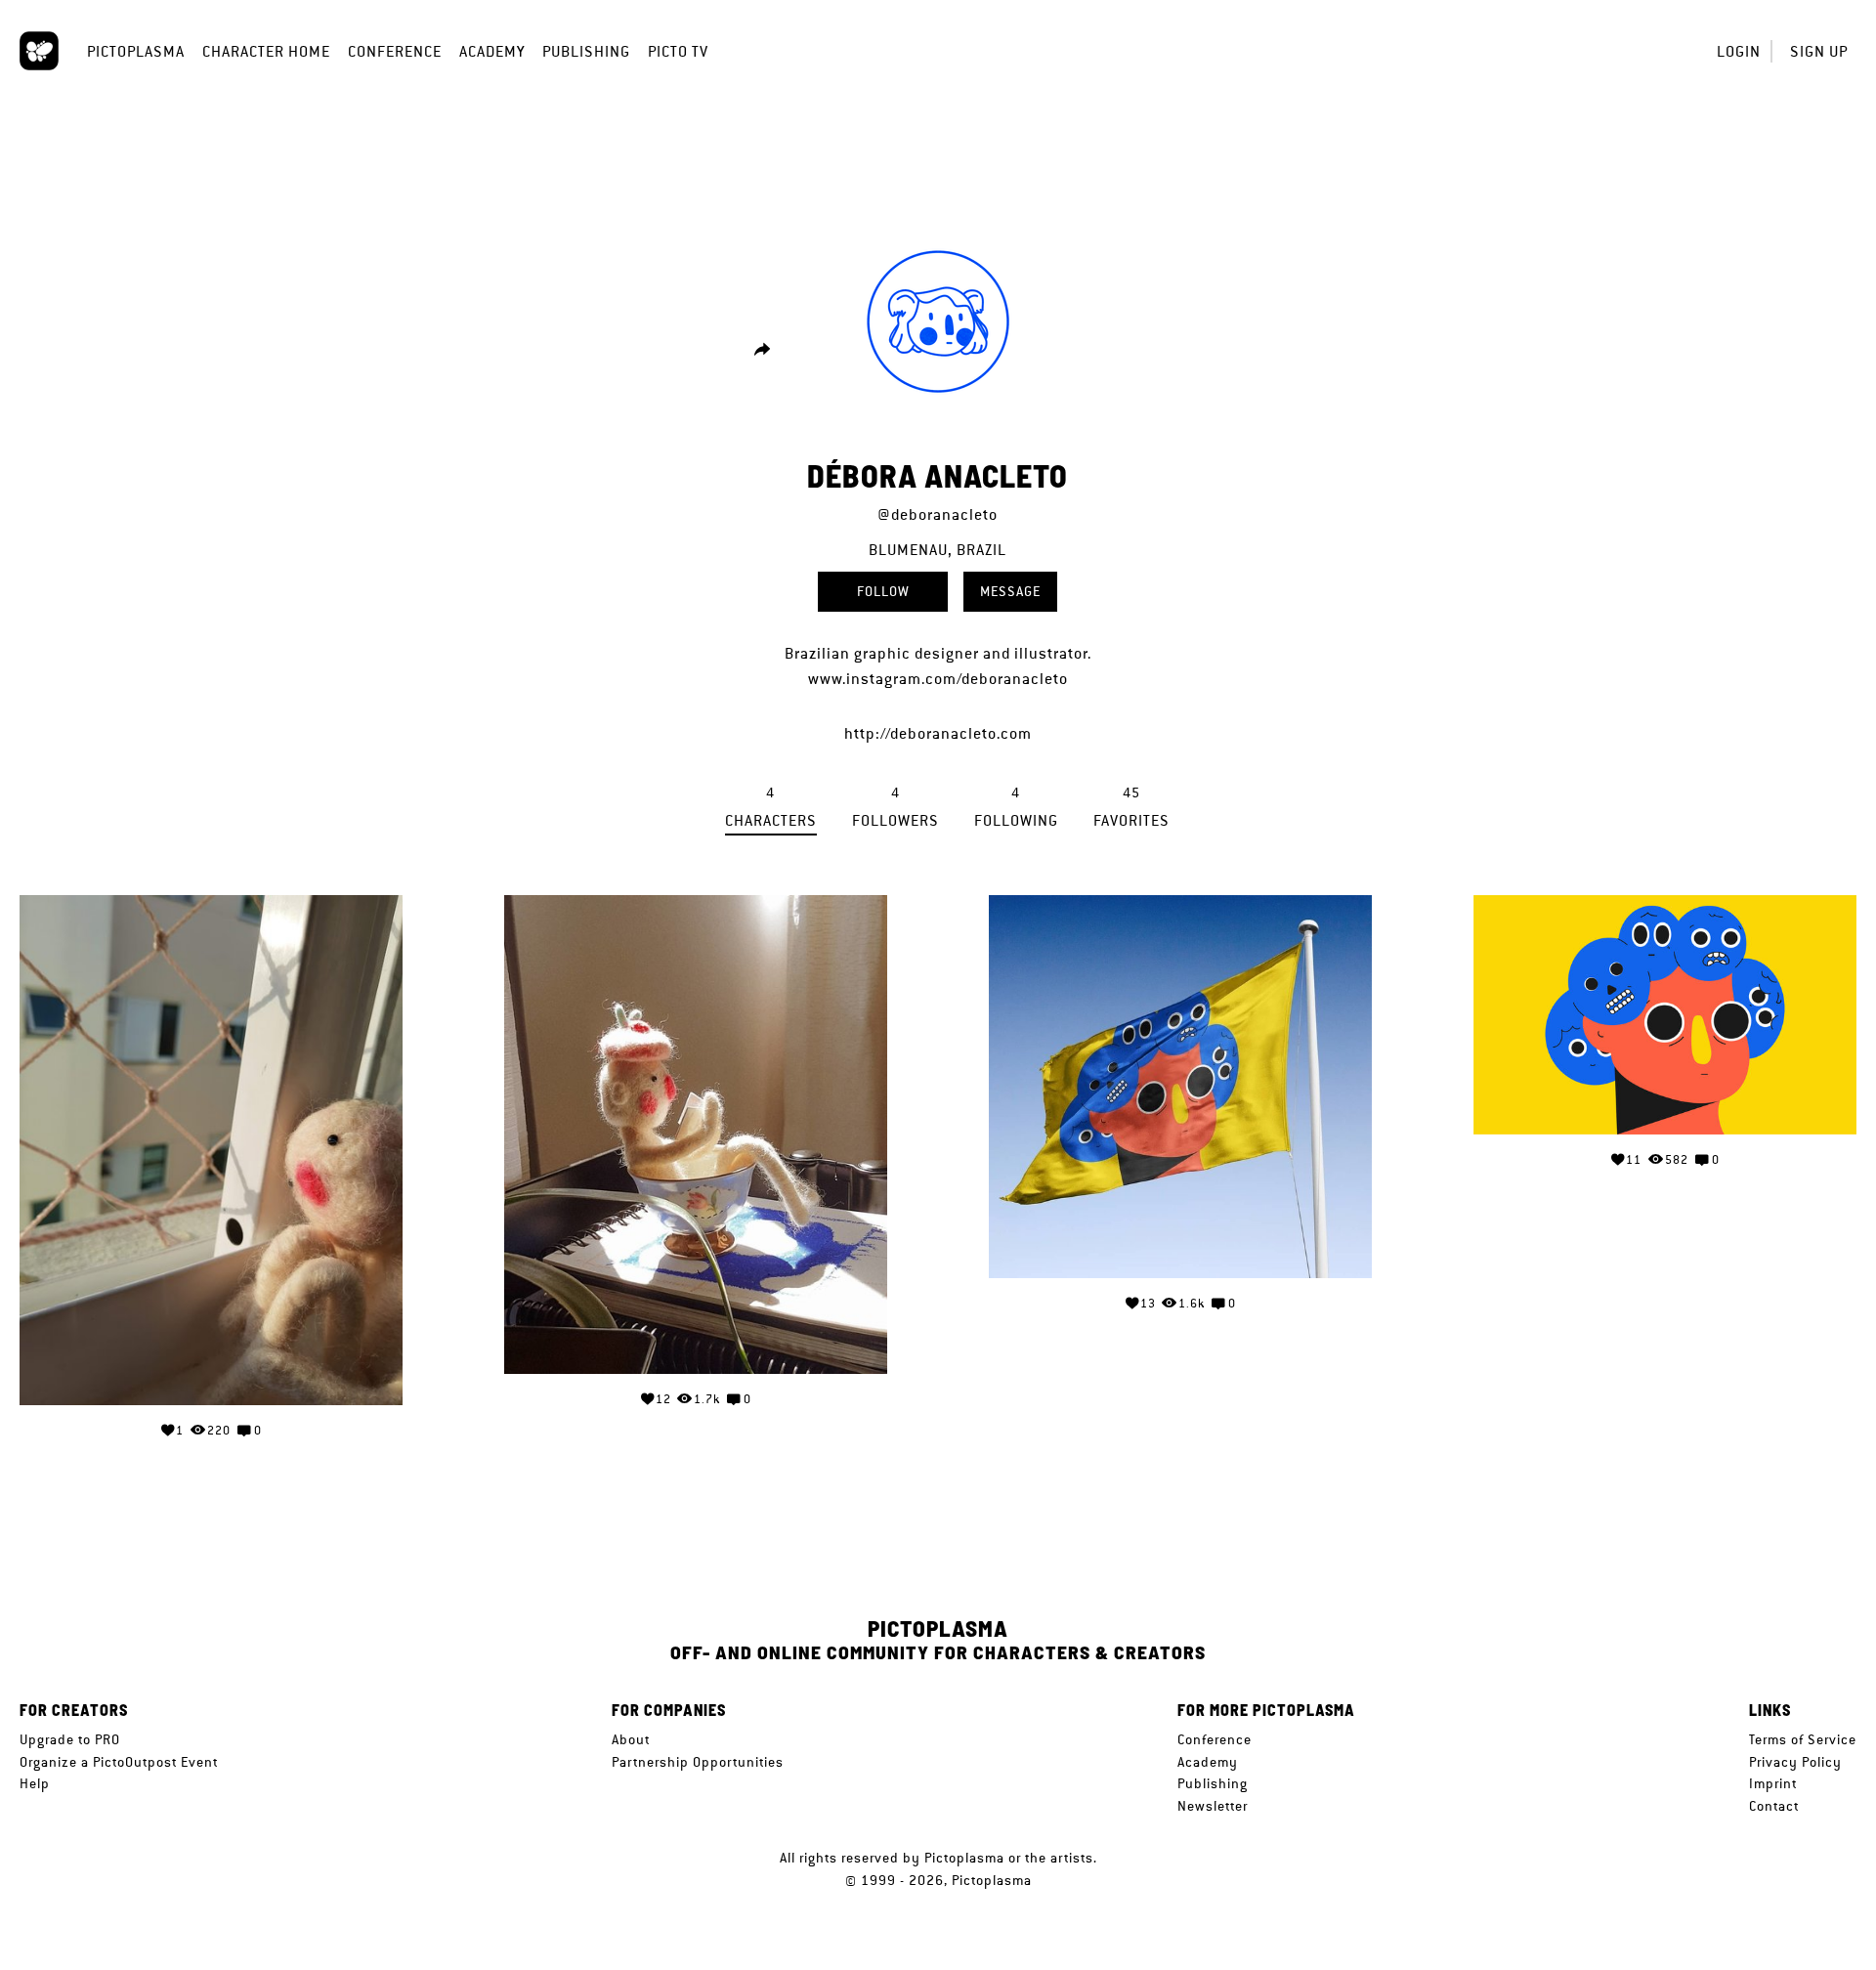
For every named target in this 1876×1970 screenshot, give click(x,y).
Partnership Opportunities (698, 1762)
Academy (492, 51)
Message (1010, 591)
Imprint (1773, 1783)
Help (35, 1783)
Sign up (1819, 51)
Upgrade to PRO (70, 1739)
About (631, 1739)
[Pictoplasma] (39, 51)
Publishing (586, 51)
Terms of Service (1803, 1739)
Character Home (266, 51)
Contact (1774, 1806)
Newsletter (1213, 1806)
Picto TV (678, 51)
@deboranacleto (938, 514)
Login (1739, 51)
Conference (395, 51)
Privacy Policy (1795, 1762)
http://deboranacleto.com (938, 733)
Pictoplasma (136, 51)
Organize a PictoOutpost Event (119, 1762)
